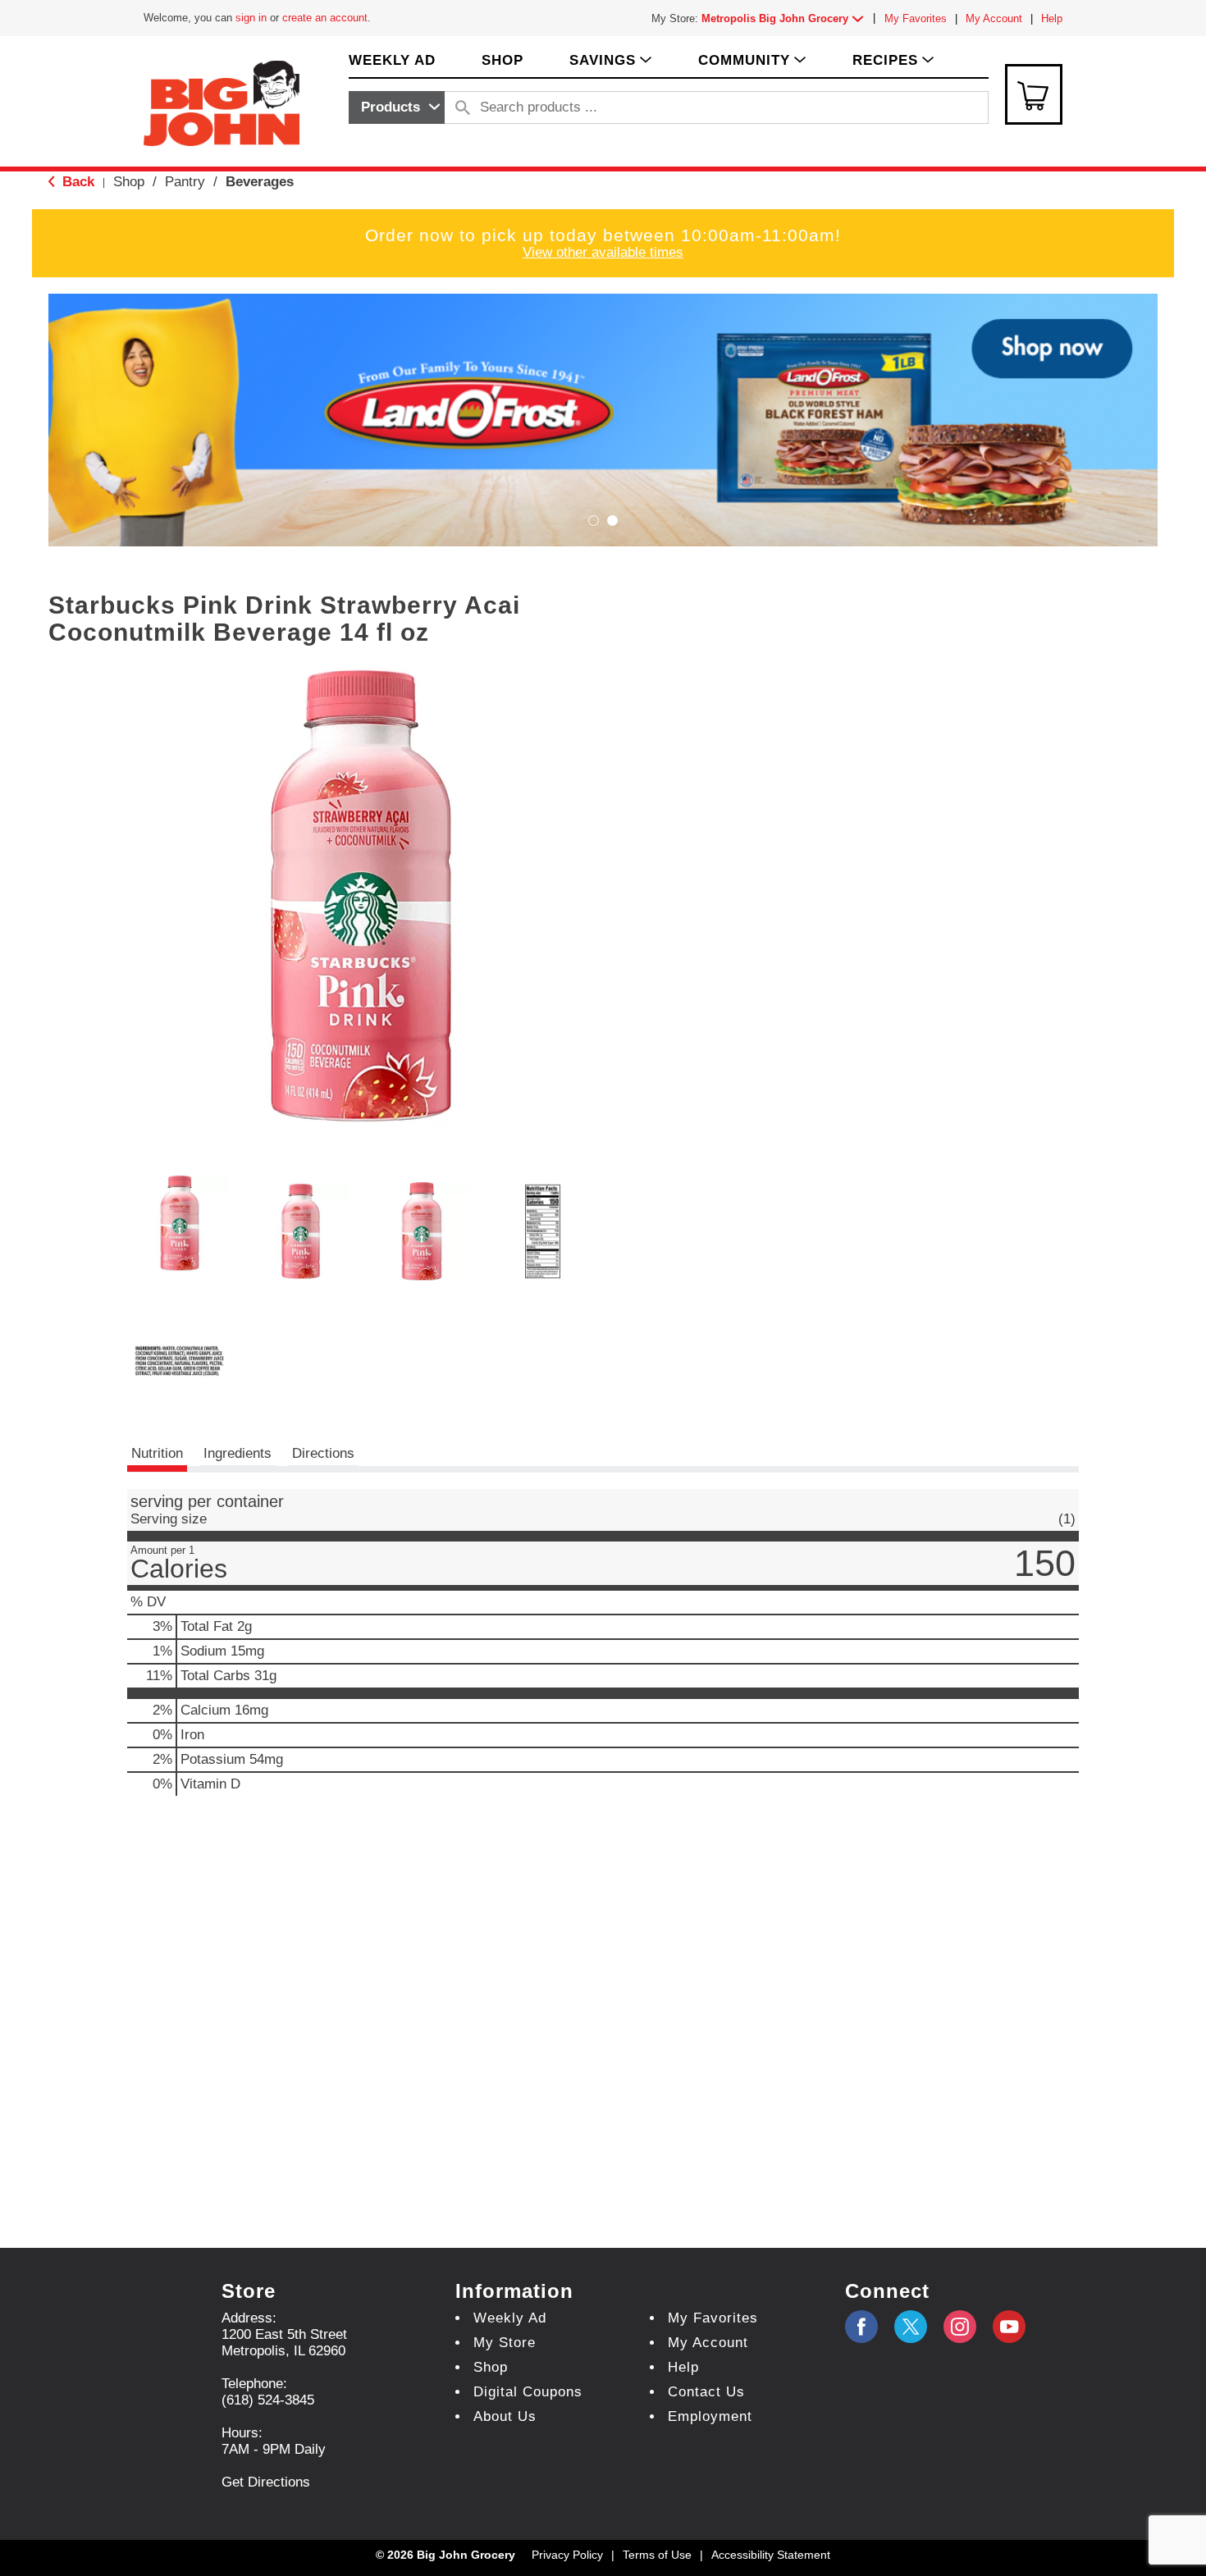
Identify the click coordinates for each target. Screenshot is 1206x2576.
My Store (505, 2343)
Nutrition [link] (157, 1453)
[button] (786, 18)
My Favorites (916, 18)
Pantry (185, 182)
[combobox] (397, 107)
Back (76, 182)
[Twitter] (911, 2327)
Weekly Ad (510, 2318)
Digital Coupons (528, 2392)
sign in (251, 18)
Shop (129, 182)
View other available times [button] (603, 252)
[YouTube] (960, 2327)
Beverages (260, 182)
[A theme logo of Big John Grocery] (222, 102)
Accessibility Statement (771, 2555)
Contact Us (706, 2392)
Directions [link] (323, 1453)
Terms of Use (657, 2555)
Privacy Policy (567, 2555)
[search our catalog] (463, 107)
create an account (325, 18)
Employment (710, 2416)
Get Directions (266, 2482)
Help (1052, 18)
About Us (505, 2416)
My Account (994, 18)
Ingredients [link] (238, 1453)
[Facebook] (861, 2327)
